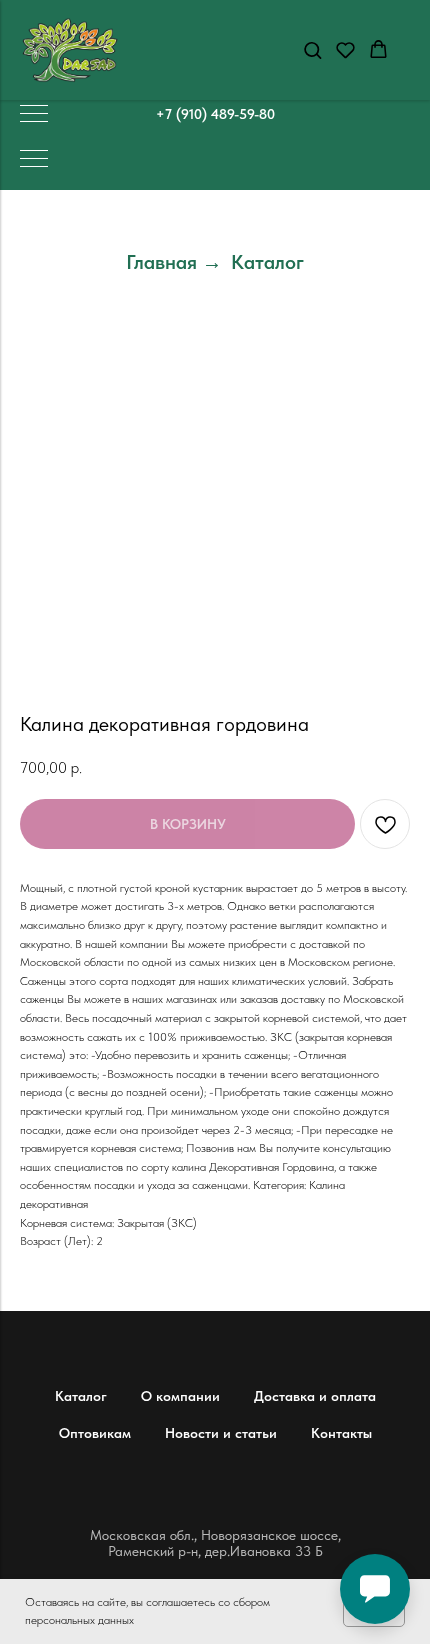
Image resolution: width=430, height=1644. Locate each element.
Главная (161, 262)
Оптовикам (95, 1433)
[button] (312, 49)
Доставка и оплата (315, 1396)
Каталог (267, 262)
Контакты (341, 1433)
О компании (180, 1396)
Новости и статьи (221, 1433)
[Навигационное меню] (34, 115)
